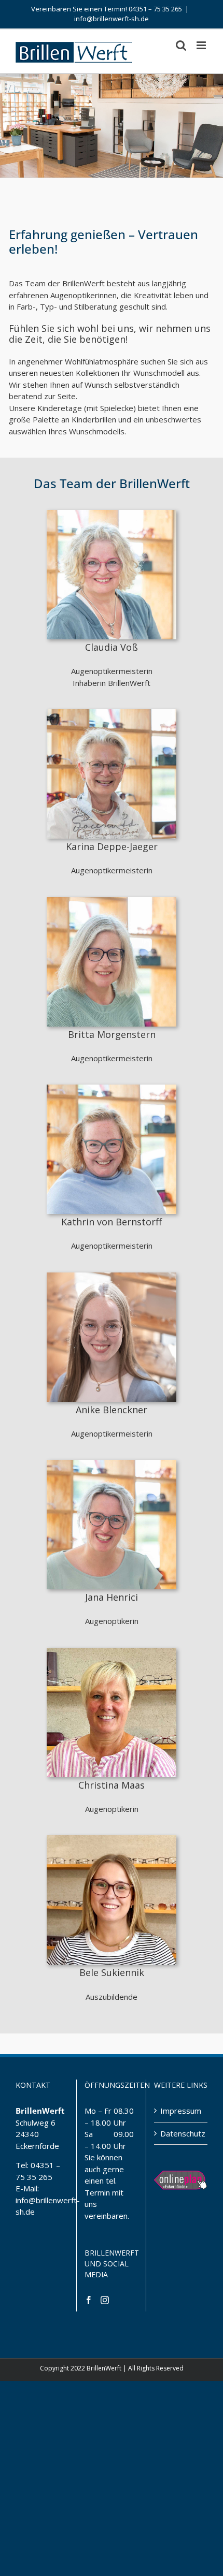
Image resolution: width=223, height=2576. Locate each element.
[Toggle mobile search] (181, 45)
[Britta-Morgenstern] (112, 901)
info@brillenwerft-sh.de (112, 19)
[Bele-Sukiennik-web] (112, 1839)
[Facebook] (89, 2300)
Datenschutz (181, 2133)
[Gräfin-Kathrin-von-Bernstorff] (112, 1088)
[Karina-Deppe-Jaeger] (112, 713)
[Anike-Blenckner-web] (112, 1276)
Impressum (181, 2111)
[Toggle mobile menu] (202, 45)
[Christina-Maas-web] (112, 1651)
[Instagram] (105, 2300)
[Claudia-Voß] (112, 514)
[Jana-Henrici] (112, 1463)
